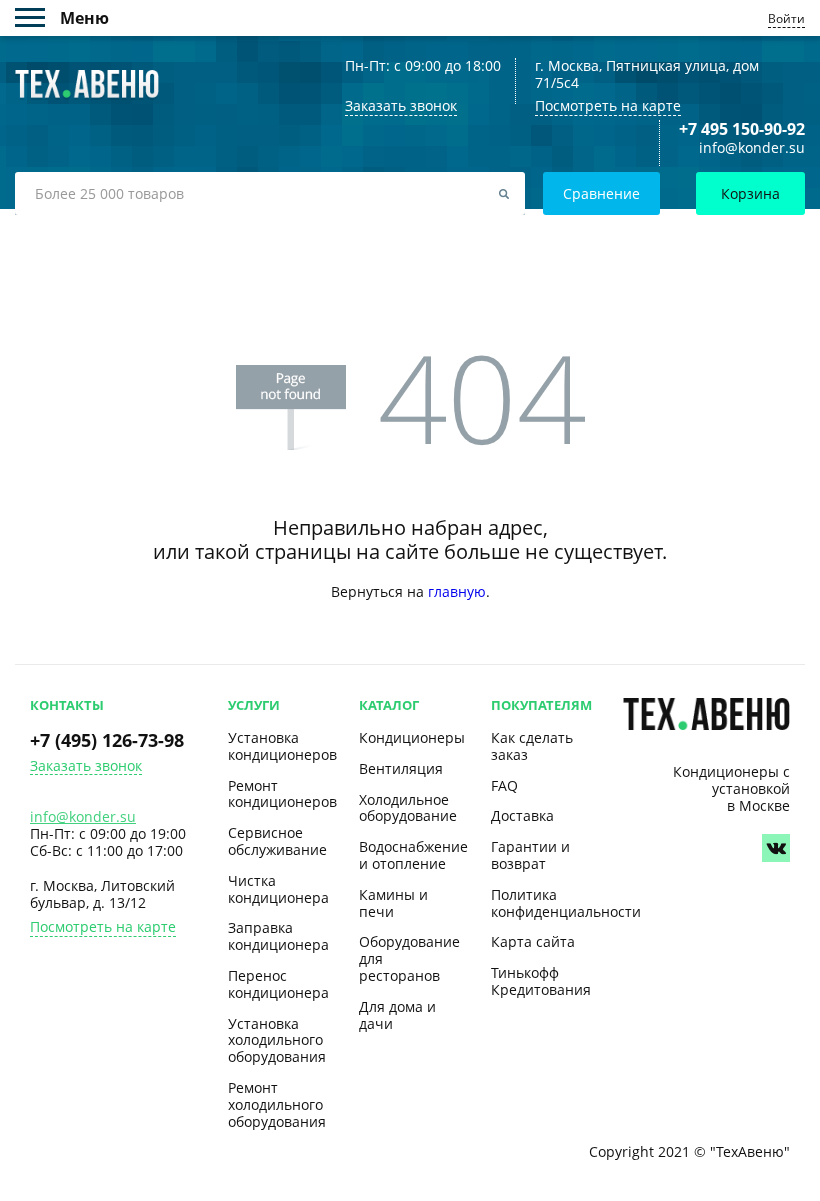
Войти (786, 18)
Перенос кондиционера (278, 984)
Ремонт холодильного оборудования (277, 1104)
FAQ (504, 785)
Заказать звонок (86, 766)
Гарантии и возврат (530, 855)
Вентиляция (401, 768)
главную (457, 591)
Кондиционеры (412, 737)
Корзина (750, 193)
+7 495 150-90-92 (742, 129)
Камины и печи (393, 903)
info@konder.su (752, 148)
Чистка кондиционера (278, 889)
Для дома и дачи (397, 1015)
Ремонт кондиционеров (282, 794)
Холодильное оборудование (408, 808)
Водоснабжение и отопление (413, 855)
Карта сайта (533, 941)
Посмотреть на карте (608, 105)
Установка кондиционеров (282, 746)
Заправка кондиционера (278, 936)
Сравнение (601, 193)
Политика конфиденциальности (566, 903)
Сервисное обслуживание (277, 841)
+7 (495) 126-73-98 (107, 740)
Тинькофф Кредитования (541, 981)
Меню (37, 17)
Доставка (522, 815)
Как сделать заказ (532, 746)
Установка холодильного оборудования (277, 1040)
